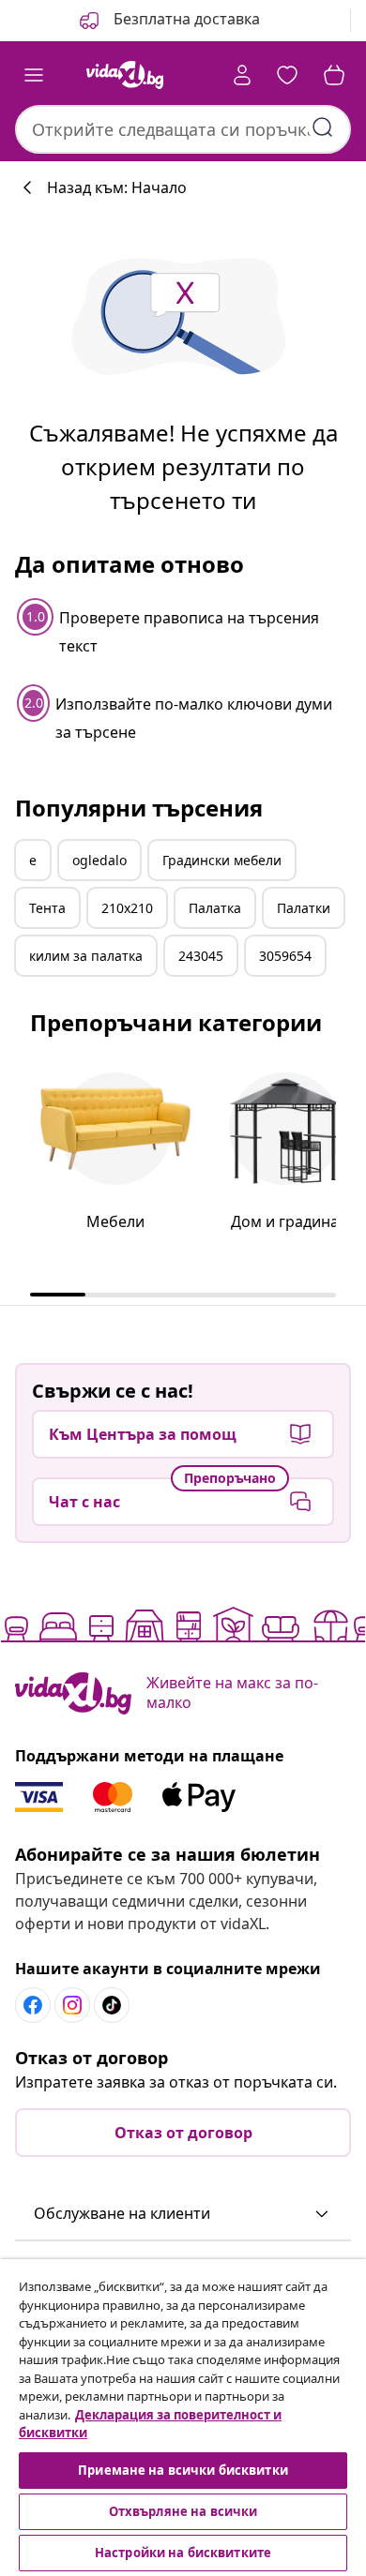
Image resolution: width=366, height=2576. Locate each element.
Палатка (215, 908)
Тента (47, 908)
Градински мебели (222, 860)
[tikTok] (112, 2005)
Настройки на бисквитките (183, 2553)
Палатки (304, 908)
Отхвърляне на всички (183, 2511)
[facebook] (33, 2005)
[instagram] (72, 2005)
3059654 (285, 956)
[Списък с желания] (287, 75)
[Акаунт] (242, 75)
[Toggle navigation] (34, 75)
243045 (201, 956)
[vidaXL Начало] (125, 75)
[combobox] (183, 129)
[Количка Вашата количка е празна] (334, 75)
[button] (168, 21)
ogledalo (99, 860)
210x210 (127, 908)
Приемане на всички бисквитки (183, 2470)
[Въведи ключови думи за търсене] (323, 127)
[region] (183, 2418)
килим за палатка (86, 956)
